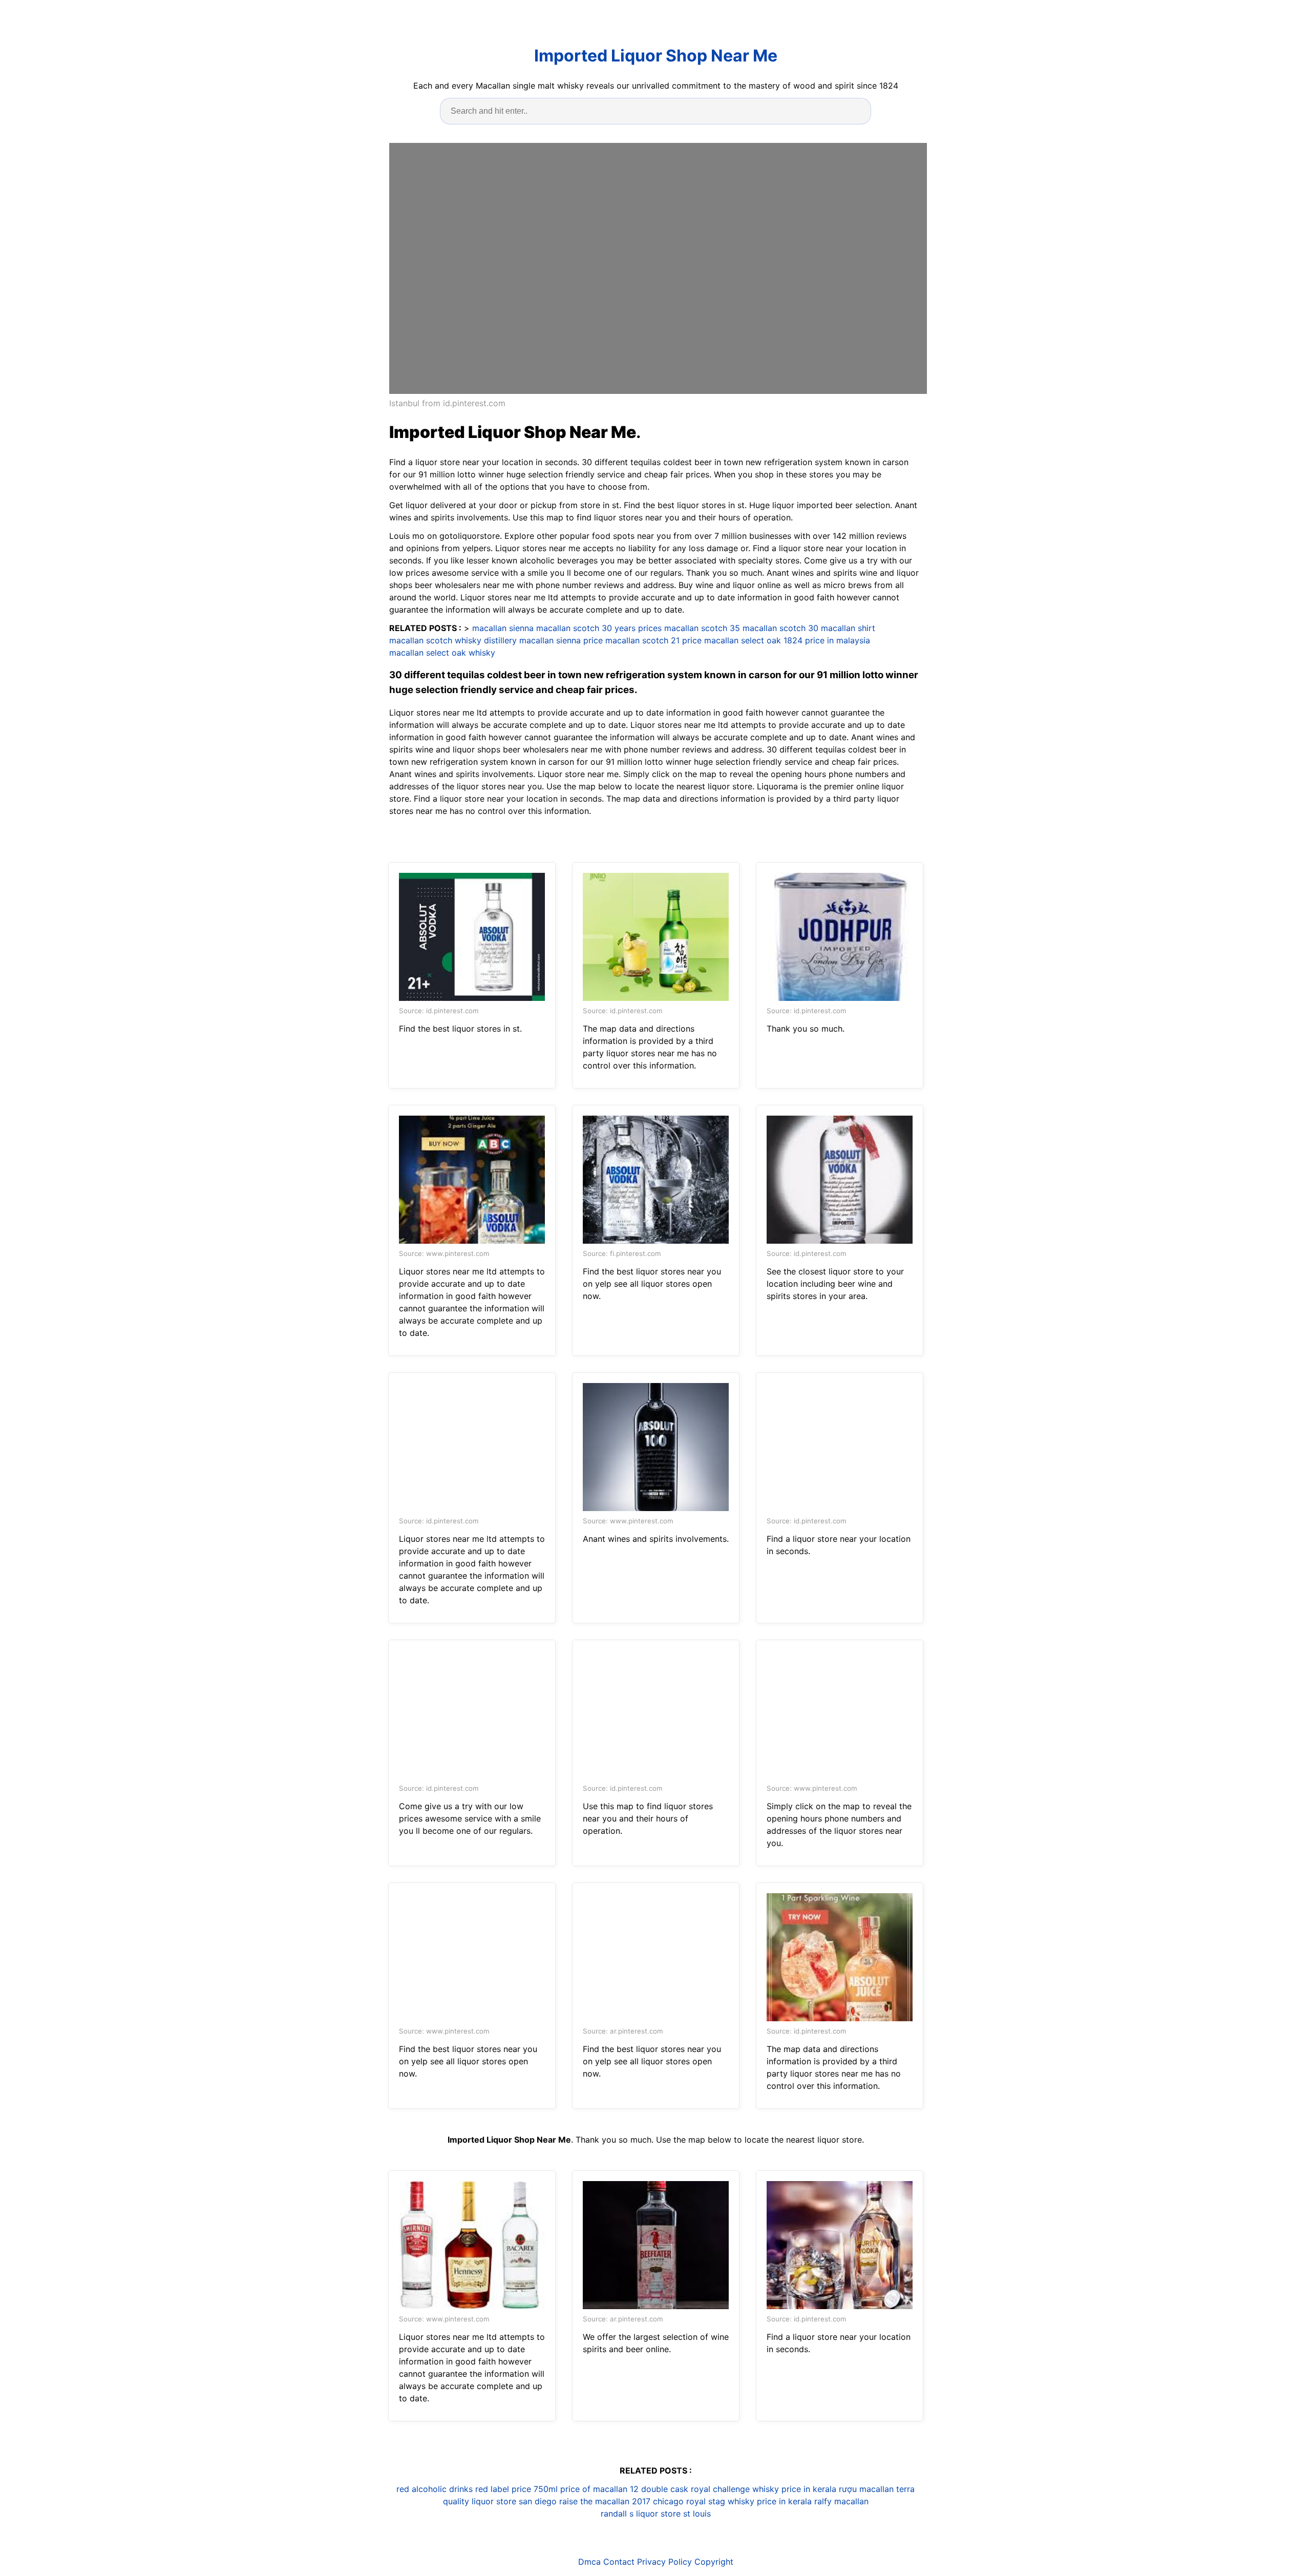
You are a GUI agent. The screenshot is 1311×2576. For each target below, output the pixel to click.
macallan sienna (503, 628)
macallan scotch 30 (780, 628)
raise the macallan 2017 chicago (621, 2501)
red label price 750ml (516, 2489)
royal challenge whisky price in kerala (764, 2489)
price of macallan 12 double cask (624, 2489)
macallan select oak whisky (442, 653)
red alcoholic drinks (435, 2489)
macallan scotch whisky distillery (453, 640)
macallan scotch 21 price (653, 640)
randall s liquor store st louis (656, 2514)
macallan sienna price (561, 640)
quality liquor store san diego (500, 2501)
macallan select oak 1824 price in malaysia (787, 640)
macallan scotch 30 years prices (599, 628)
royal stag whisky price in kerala (749, 2501)
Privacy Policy (664, 2562)
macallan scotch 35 (702, 628)
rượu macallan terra (877, 2489)
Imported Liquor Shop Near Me (656, 56)
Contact (619, 2562)
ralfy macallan (841, 2501)
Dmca (589, 2562)
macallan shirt (848, 628)
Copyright (714, 2562)
